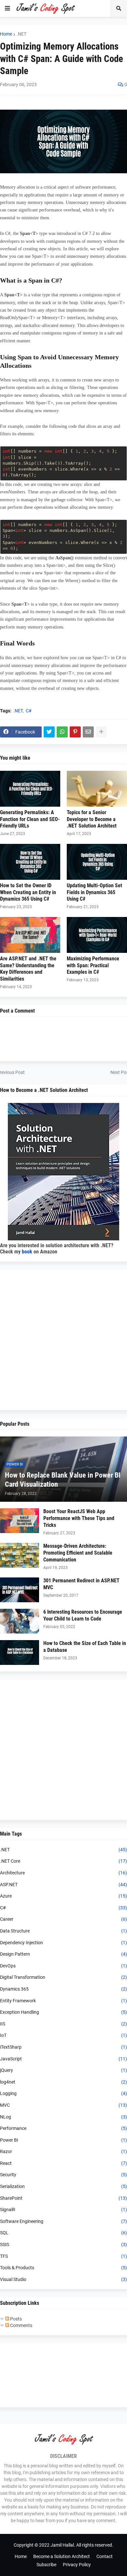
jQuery (63, 2070)
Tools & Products (63, 2268)
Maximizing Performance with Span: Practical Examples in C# (93, 965)
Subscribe (46, 2565)
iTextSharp (63, 2047)
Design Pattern (63, 1954)
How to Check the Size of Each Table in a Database (85, 1647)
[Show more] (101, 732)
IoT (63, 2035)
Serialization (63, 2186)
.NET (21, 34)
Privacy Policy (77, 2565)
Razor (63, 2151)
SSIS (63, 2244)
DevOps (63, 1966)
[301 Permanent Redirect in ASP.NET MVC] (20, 1590)
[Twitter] (49, 732)
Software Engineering (63, 2221)
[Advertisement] (63, 1340)
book (27, 1252)
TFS (63, 2256)
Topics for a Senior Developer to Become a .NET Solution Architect (92, 819)
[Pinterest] (75, 732)
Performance (63, 2128)
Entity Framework (63, 2001)
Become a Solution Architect (62, 2556)
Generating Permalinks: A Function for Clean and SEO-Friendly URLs (30, 819)
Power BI (63, 2140)
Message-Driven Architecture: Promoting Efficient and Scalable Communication (78, 1553)
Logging (63, 2093)
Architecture (63, 1873)
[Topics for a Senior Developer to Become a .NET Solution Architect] (97, 789)
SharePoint (63, 2198)
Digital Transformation (63, 1977)
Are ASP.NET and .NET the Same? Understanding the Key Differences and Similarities (28, 969)
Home (6, 34)
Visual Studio (63, 2279)
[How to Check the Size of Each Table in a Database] (20, 1653)
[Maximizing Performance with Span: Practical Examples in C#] (97, 935)
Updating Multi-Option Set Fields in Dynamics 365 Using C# (94, 892)
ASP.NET (63, 1885)
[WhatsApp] (62, 732)
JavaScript (63, 2059)
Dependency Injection (63, 1943)
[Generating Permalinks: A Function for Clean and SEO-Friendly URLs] (30, 789)
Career (63, 1919)
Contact (105, 2556)
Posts (15, 2319)
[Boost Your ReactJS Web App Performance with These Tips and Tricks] (20, 1521)
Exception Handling (63, 2012)
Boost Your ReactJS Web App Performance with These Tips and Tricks (79, 1518)
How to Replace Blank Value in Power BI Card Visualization (63, 1480)
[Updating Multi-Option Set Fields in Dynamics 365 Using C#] (97, 862)
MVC (63, 2105)
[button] (7, 8)
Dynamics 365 (63, 1989)
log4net (63, 2082)
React (63, 2163)
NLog (63, 2117)
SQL (63, 2233)
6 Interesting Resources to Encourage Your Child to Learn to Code (83, 1615)
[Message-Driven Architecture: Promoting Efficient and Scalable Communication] (20, 1555)
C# (29, 711)
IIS (63, 2024)
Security (63, 2175)
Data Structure (63, 1931)
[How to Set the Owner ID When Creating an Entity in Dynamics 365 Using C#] (30, 862)
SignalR (63, 2210)
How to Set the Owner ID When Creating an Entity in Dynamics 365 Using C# (28, 892)
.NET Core (63, 1861)
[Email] (88, 732)
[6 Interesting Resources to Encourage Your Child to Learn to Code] (20, 1621)
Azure (63, 1896)
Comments (21, 2325)
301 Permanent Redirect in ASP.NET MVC (81, 1584)
